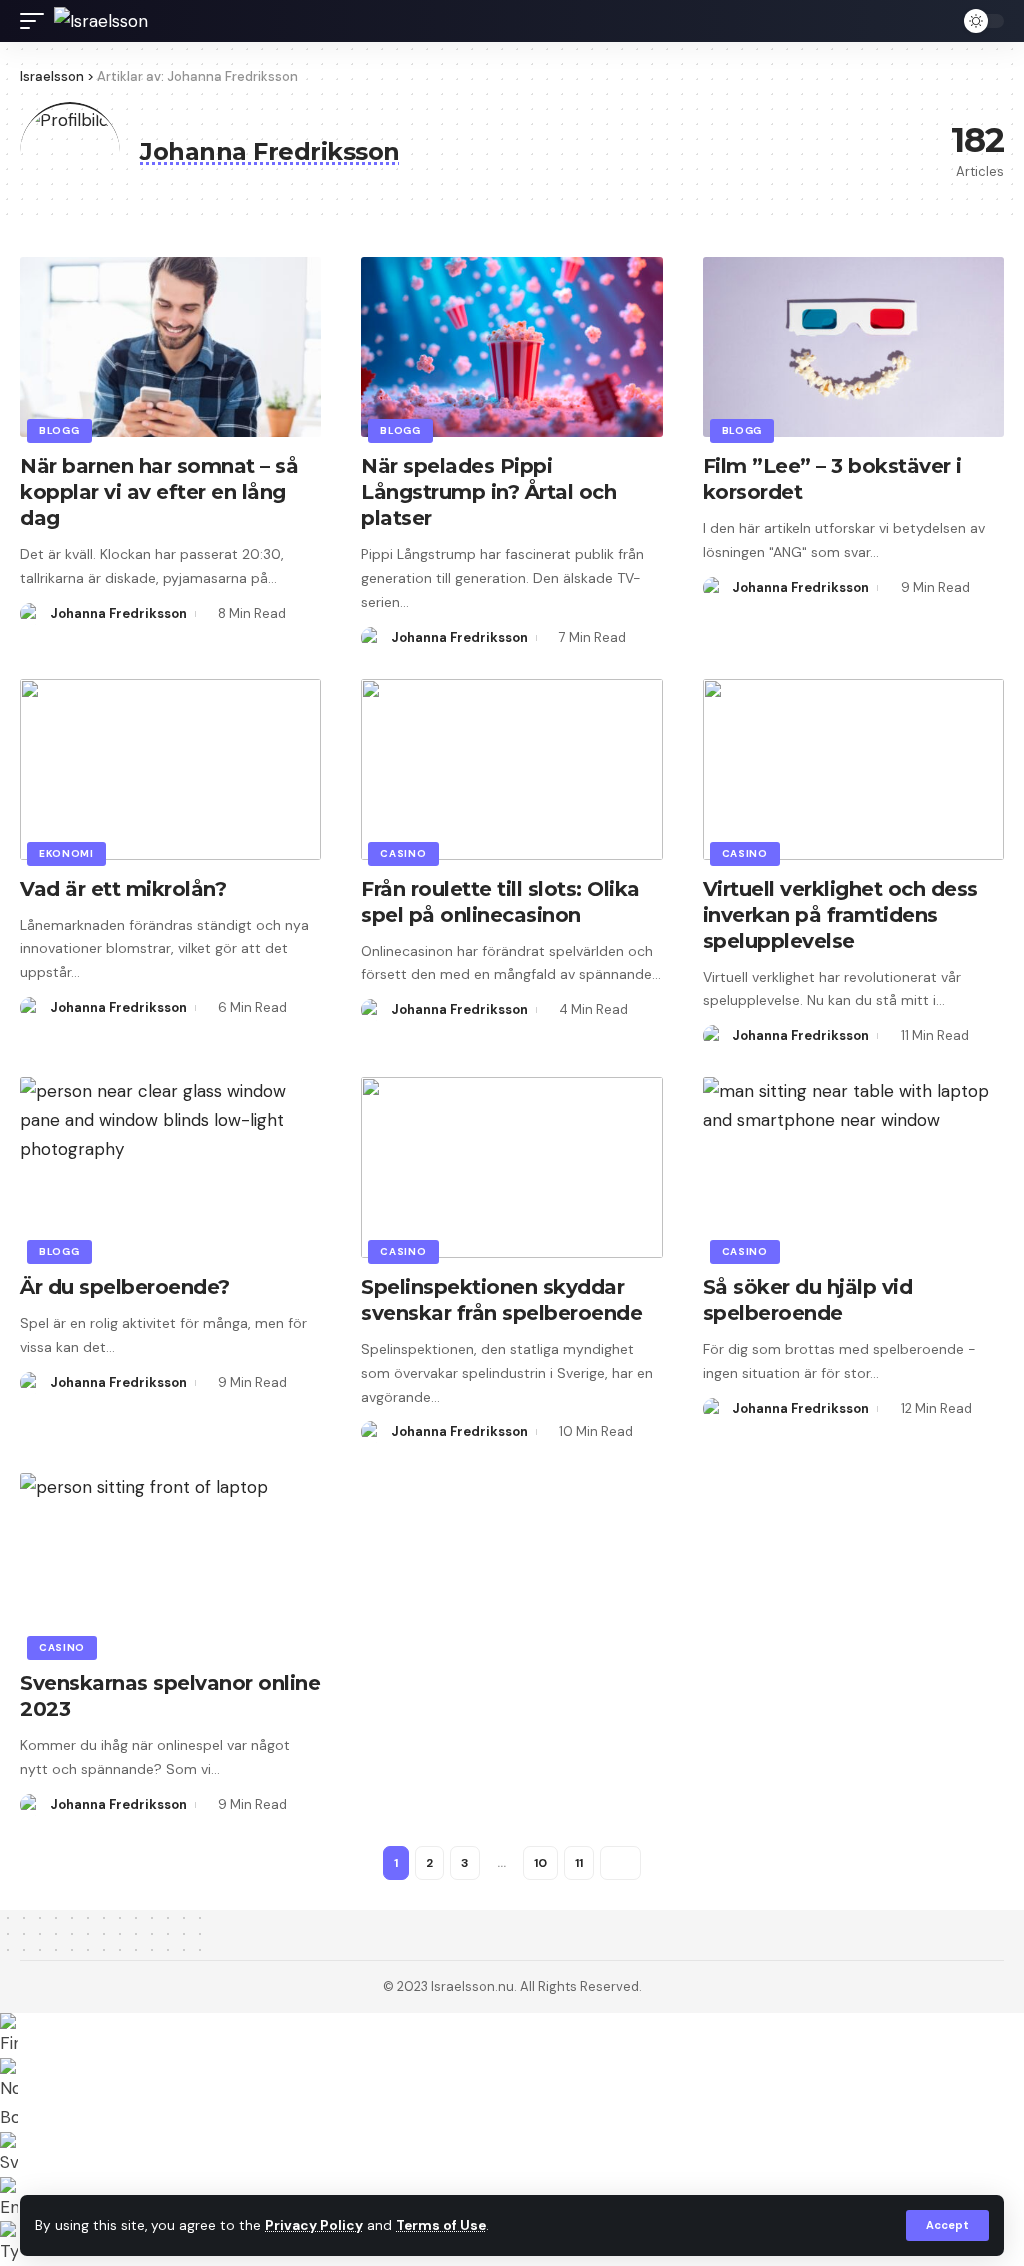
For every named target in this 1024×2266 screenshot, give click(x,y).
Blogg (59, 430)
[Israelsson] (101, 21)
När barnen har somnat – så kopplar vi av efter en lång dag (159, 492)
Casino (403, 853)
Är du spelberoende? (125, 1287)
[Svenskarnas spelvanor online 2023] (170, 1563)
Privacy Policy (314, 2225)
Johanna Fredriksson (118, 613)
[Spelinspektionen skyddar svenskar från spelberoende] (511, 1167)
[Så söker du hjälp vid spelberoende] (853, 1167)
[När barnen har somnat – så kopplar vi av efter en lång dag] (170, 347)
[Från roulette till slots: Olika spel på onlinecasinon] (511, 769)
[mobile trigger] (37, 21)
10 (540, 1863)
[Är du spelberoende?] (170, 1167)
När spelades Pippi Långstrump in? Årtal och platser (488, 492)
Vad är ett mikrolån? (123, 889)
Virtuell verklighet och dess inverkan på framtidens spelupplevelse (840, 915)
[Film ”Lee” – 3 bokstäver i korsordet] (853, 347)
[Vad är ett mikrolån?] (170, 769)
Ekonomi (66, 853)
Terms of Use (441, 2225)
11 (579, 1863)
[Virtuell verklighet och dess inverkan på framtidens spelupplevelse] (853, 769)
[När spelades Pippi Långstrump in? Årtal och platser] (511, 347)
